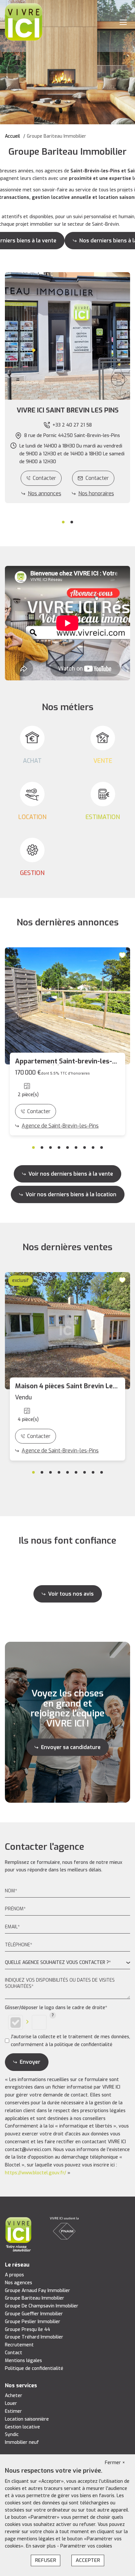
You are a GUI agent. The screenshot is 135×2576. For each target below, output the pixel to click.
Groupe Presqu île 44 (28, 2330)
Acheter (14, 2396)
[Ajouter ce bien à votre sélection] (123, 955)
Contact (14, 2353)
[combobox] (67, 1963)
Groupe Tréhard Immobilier (34, 2337)
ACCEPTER (88, 2560)
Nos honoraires (96, 493)
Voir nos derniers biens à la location (71, 1194)
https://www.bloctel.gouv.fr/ (36, 2173)
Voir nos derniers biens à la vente (71, 1174)
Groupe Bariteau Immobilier (35, 2298)
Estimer (13, 2411)
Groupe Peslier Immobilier (33, 2322)
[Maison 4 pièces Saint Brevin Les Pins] (67, 1331)
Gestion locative (22, 2427)
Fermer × (115, 2463)
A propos (14, 2275)
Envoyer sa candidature (71, 1747)
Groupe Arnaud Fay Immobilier (38, 2291)
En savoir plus (41, 2546)
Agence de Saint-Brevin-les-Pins (60, 1126)
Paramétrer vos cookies (86, 2546)
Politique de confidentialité (34, 2368)
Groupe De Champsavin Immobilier (42, 2306)
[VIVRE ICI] (24, 22)
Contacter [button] (97, 478)
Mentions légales (23, 2361)
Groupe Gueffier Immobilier (34, 2314)
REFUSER (46, 2560)
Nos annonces (45, 493)
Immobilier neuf (22, 2442)
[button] (67, 411)
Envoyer (30, 2062)
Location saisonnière (27, 2419)
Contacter (44, 478)
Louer (11, 2403)
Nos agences (19, 2283)
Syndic (12, 2435)
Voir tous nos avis (71, 1594)
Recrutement (19, 2345)
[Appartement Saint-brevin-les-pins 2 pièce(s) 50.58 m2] (67, 1006)
